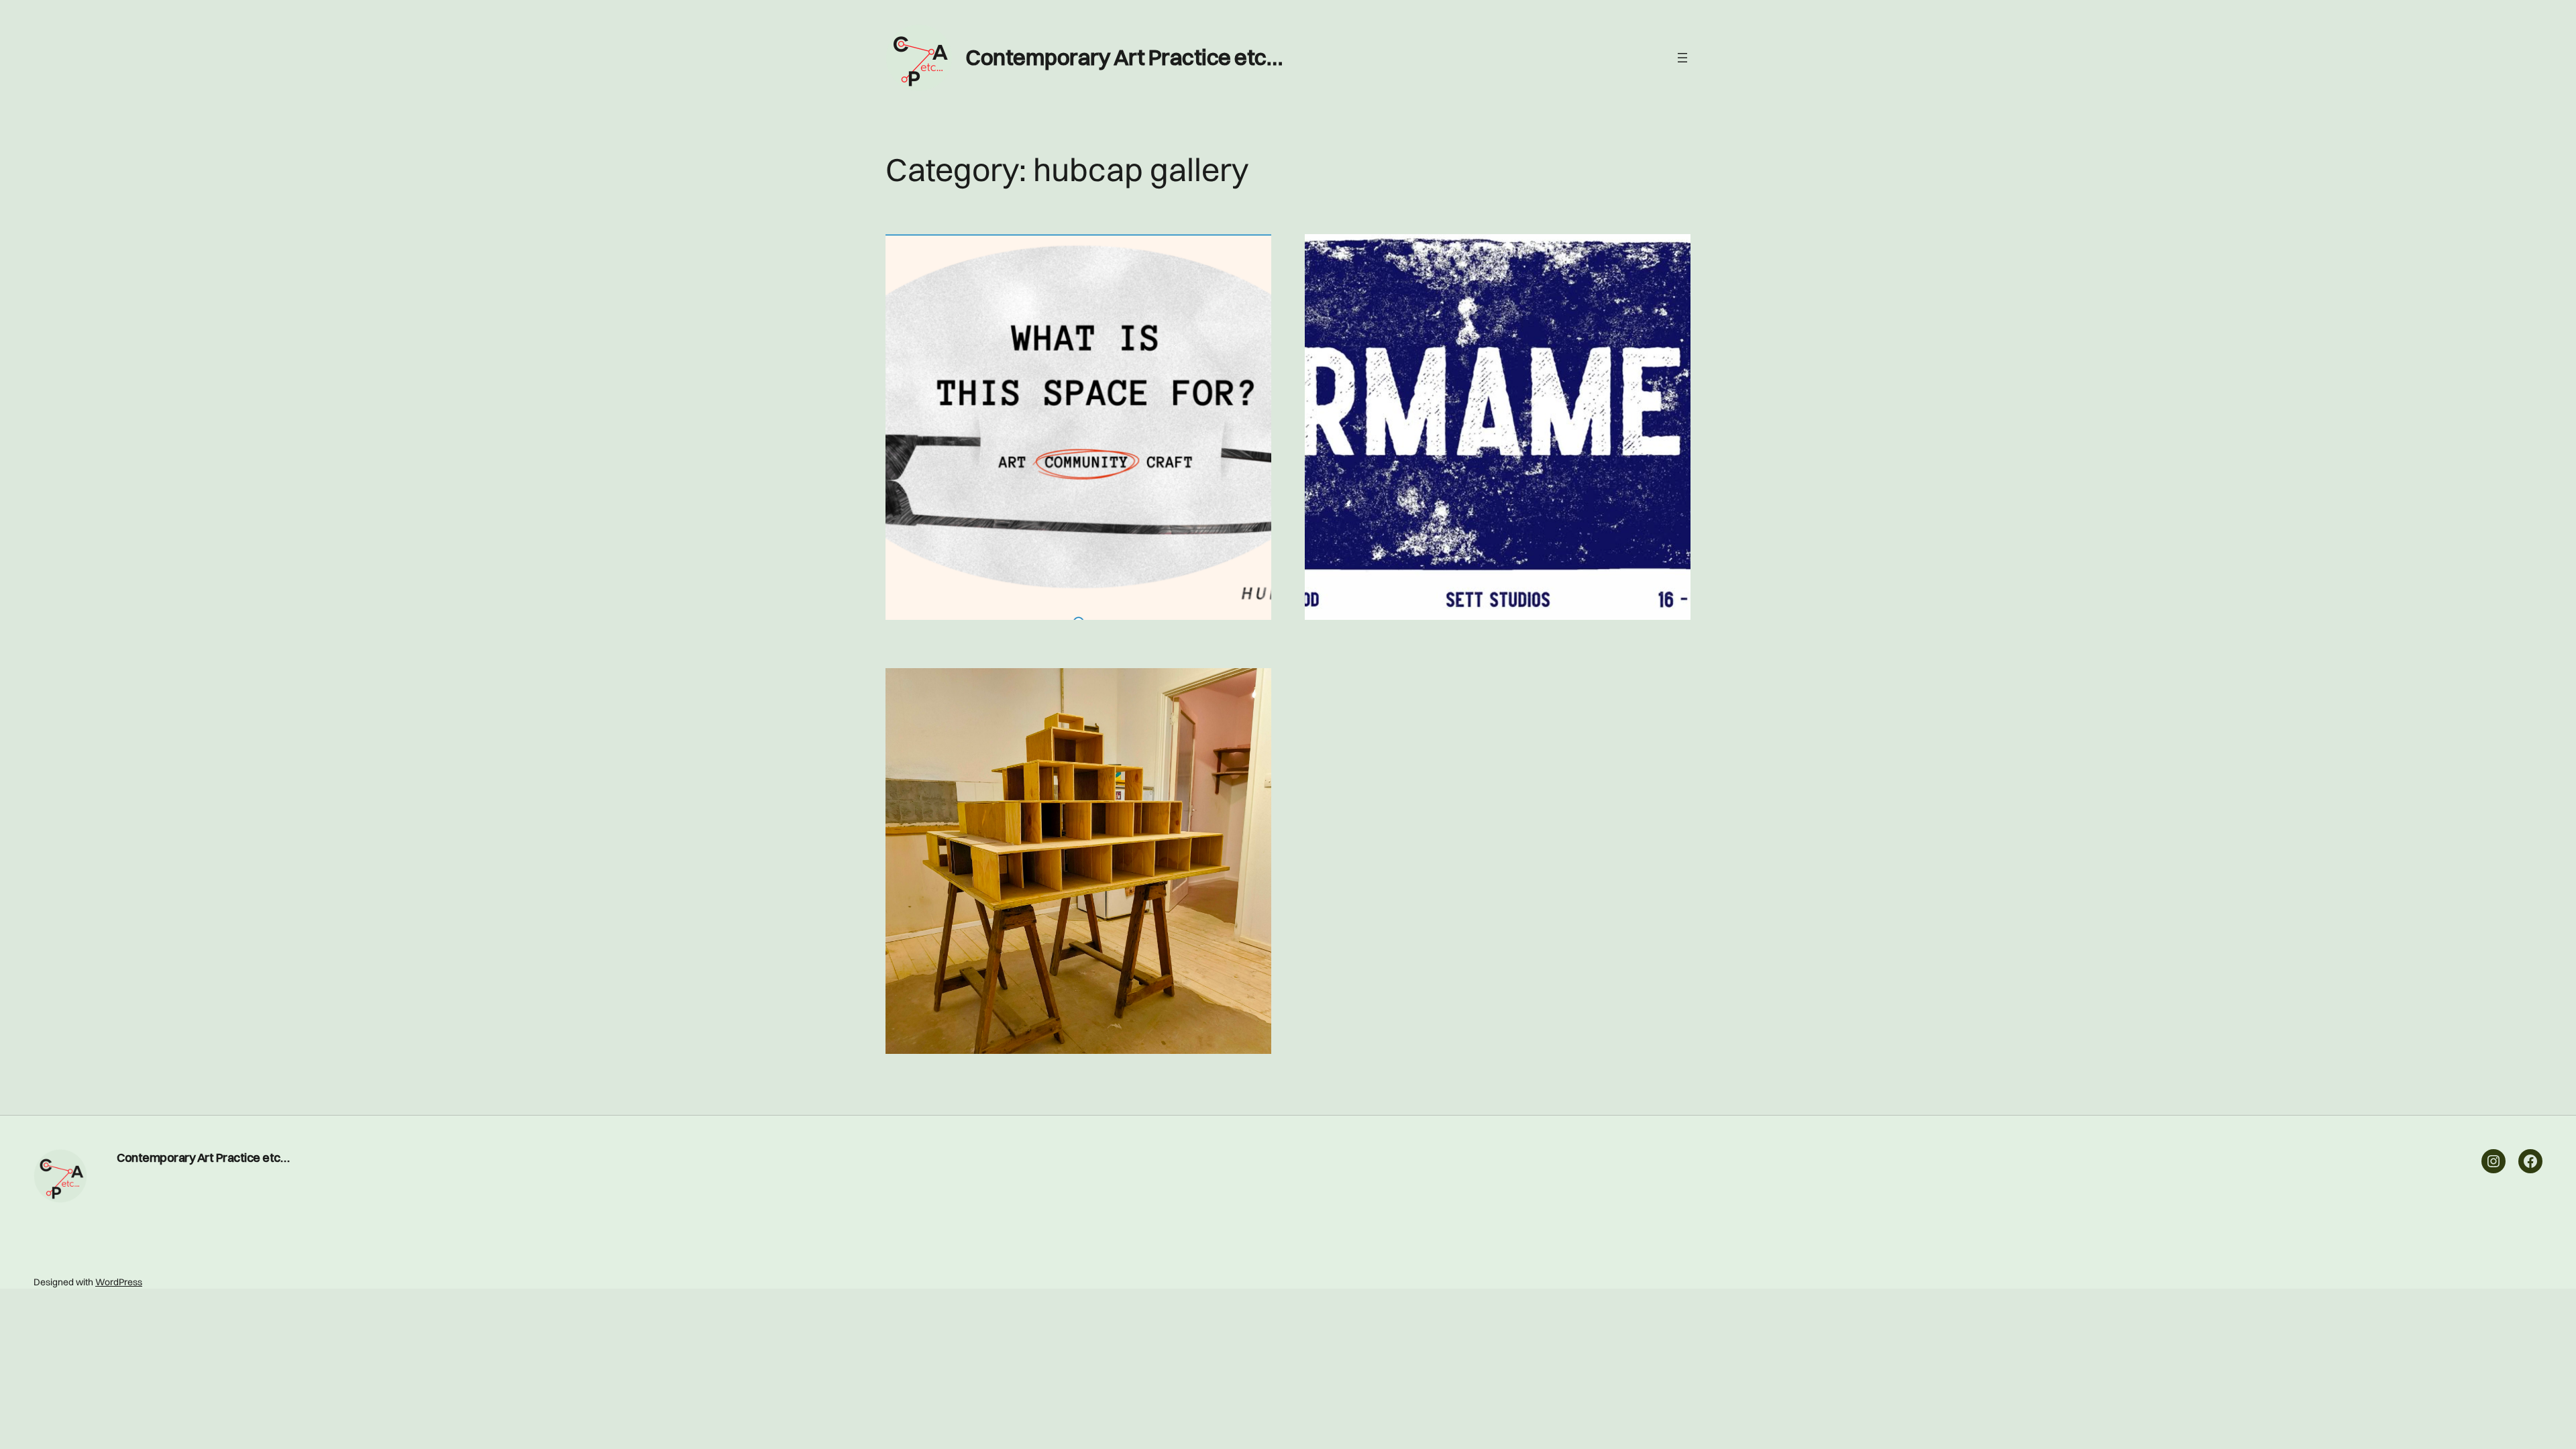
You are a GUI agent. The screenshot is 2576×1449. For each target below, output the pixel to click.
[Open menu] (1682, 58)
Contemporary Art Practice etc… (1124, 57)
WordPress (119, 1282)
